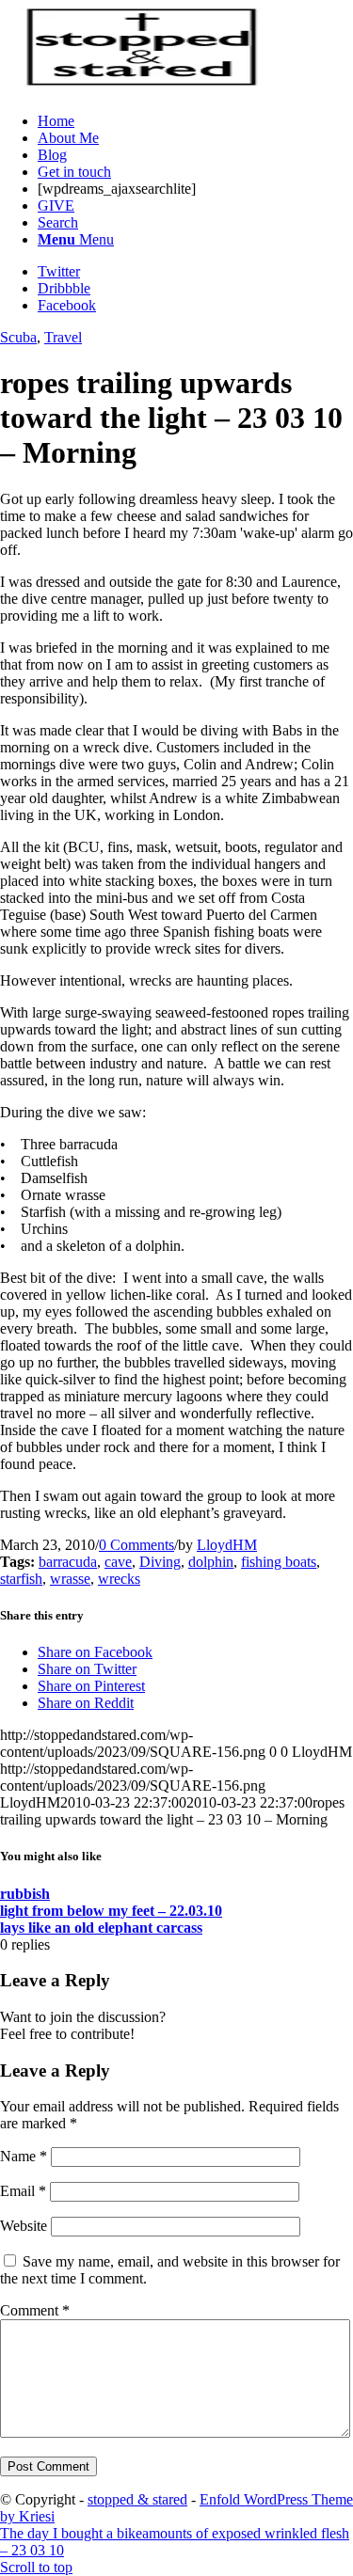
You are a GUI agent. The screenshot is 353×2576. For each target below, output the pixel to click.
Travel (63, 337)
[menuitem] (195, 121)
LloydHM (227, 1545)
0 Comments (136, 1545)
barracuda (68, 1562)
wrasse (70, 1579)
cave (118, 1562)
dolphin (211, 1562)
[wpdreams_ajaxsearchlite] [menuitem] (117, 189)
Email (23, 2191)
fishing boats (279, 1562)
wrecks (119, 1579)
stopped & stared (137, 2499)
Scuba (18, 337)
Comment (35, 2310)
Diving (160, 1562)
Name (24, 2156)
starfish (21, 1579)
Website (24, 2226)
